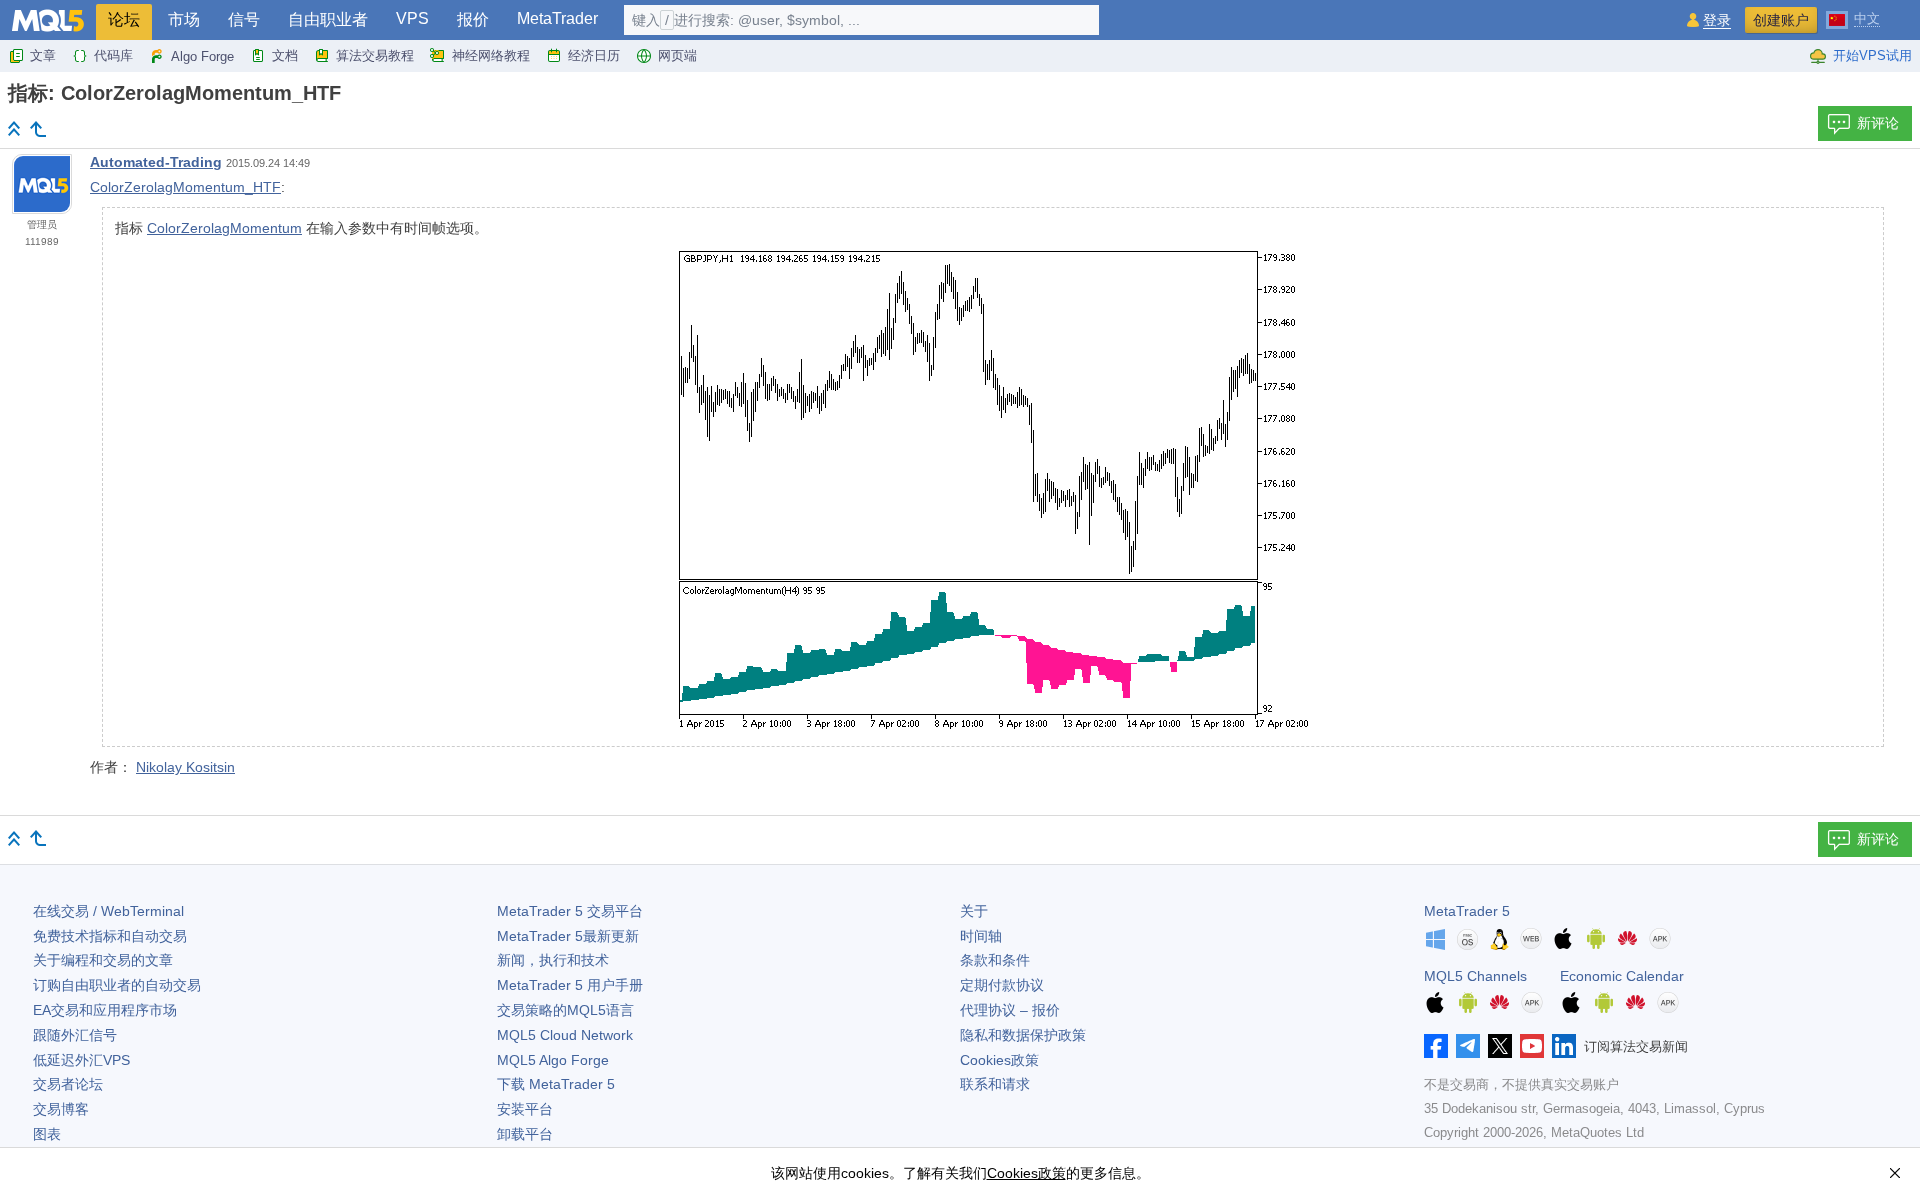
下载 (556, 1084)
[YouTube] (1532, 1046)
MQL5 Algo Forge (553, 1060)
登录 (1717, 20)
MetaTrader (557, 18)
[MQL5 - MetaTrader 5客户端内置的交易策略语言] (48, 20)
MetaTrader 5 (1467, 911)
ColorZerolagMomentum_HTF (185, 187)
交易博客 (61, 1109)
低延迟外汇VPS (81, 1060)
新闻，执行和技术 (553, 960)
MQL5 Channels (1475, 976)
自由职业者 (328, 19)
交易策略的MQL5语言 (565, 1010)
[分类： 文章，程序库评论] (38, 129)
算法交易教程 (375, 55)
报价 (473, 19)
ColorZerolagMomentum (224, 228)
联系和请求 (995, 1084)
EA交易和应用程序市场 (105, 1010)
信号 (244, 19)
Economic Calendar (1622, 976)
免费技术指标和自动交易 (110, 936)
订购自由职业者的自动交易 (117, 985)
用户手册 (570, 985)
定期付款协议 (1002, 985)
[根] (14, 128)
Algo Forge (202, 56)
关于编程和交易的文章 (103, 960)
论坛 (124, 19)
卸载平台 (525, 1134)
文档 (285, 55)
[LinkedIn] (1564, 1046)
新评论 (1878, 123)
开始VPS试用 (1872, 55)
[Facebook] (1436, 1046)
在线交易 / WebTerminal (108, 911)
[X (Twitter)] (1500, 1046)
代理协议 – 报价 (1010, 1010)
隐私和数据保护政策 (1023, 1035)
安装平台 (525, 1109)
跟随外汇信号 (75, 1035)
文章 (43, 55)
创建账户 (1781, 20)
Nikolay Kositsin (185, 767)
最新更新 (568, 936)
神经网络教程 (491, 55)
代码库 (113, 55)
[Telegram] (1468, 1046)
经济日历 (594, 55)
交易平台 (570, 911)
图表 (47, 1134)
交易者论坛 (68, 1084)
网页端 (677, 55)
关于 (974, 911)
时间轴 (981, 936)
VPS (412, 18)
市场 (184, 19)
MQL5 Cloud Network (565, 1035)
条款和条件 (995, 960)
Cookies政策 (999, 1060)
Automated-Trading (156, 162)
